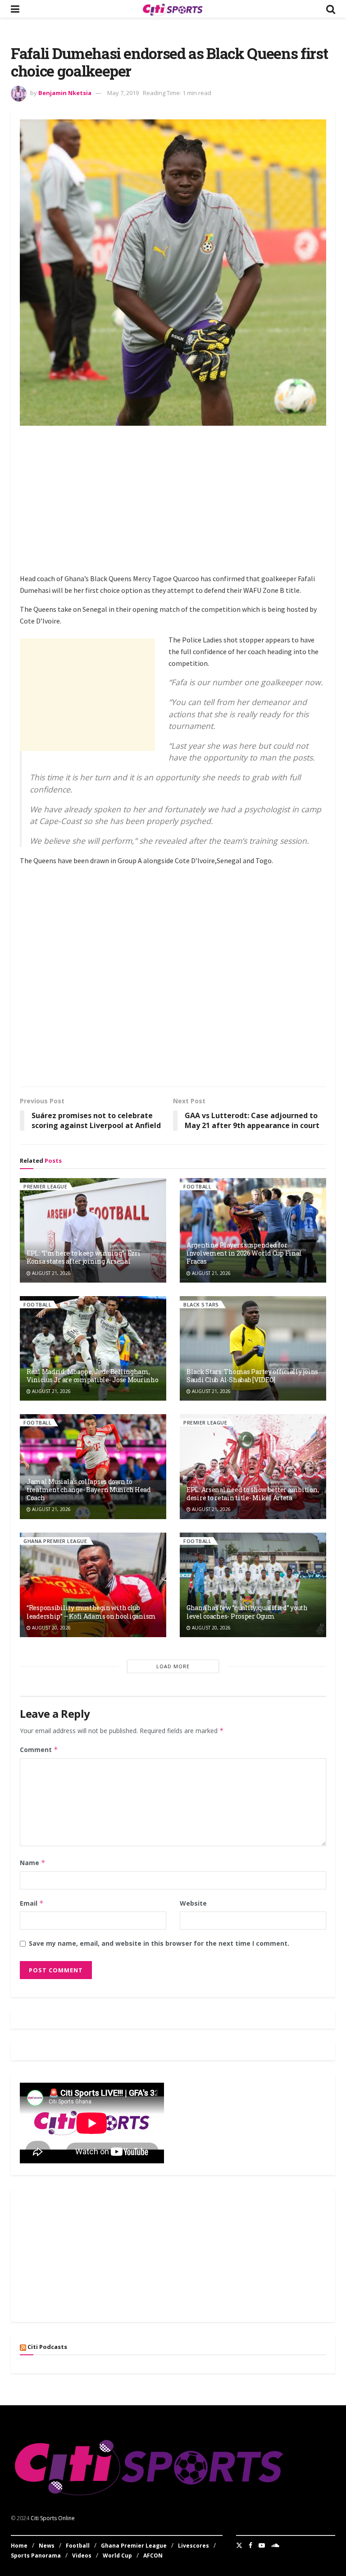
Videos (82, 2556)
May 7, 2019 (123, 93)
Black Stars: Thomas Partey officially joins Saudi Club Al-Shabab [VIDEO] (252, 1376)
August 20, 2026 (51, 1628)
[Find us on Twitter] (239, 2545)
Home (19, 2546)
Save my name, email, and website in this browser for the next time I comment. (159, 1943)
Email (32, 1903)
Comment (39, 1750)
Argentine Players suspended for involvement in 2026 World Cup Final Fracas (244, 1253)
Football (197, 1186)
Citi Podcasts (47, 2347)
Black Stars (201, 1304)
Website (193, 1903)
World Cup (117, 2556)
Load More (173, 1666)
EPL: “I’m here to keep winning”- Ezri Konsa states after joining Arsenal (84, 1257)
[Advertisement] (183, 498)
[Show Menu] (15, 9)
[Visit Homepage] (173, 9)
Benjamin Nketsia (65, 93)
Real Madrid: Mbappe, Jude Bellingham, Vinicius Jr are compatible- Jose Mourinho (93, 1376)
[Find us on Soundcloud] (275, 2545)
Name (33, 1863)
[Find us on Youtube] (262, 2545)
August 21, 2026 (51, 1273)
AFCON (153, 2556)
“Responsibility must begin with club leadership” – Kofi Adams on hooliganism (91, 1612)
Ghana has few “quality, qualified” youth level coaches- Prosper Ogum (247, 1612)
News (47, 2546)
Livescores (193, 2546)
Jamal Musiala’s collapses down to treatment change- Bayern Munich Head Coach (89, 1490)
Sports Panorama (36, 2556)
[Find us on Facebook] (250, 2545)
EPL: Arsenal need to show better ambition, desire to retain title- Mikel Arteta (253, 1494)
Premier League (45, 1186)
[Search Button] (331, 9)
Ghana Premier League (55, 1541)
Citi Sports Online (53, 2518)
